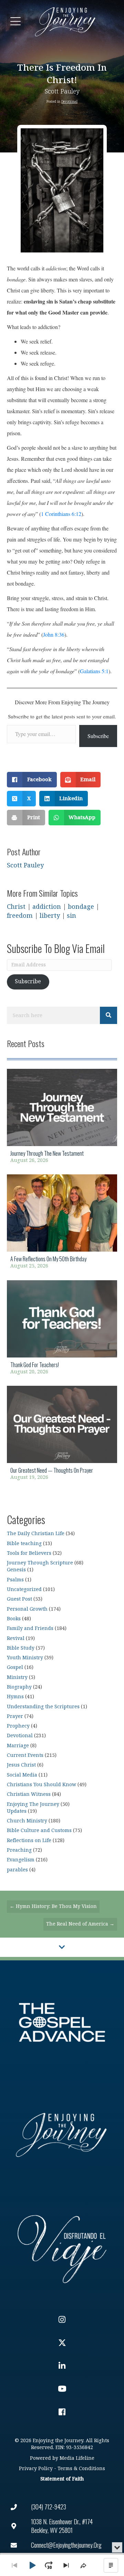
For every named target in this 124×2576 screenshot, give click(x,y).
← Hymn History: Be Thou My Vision (53, 1906)
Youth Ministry (25, 1658)
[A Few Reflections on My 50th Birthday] (62, 1224)
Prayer (15, 1716)
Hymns (15, 1697)
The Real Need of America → (80, 1924)
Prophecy (18, 1726)
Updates (17, 1811)
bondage (81, 907)
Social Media (22, 1775)
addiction (47, 907)
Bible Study (21, 1648)
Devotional (69, 102)
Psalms (15, 1580)
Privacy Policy (36, 2469)
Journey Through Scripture (40, 1563)
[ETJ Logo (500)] (62, 2135)
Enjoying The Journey (33, 1804)
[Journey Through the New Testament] (62, 1118)
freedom (20, 916)
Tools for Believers (29, 1553)
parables (17, 1870)
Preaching (19, 1850)
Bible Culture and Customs (39, 1831)
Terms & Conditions (81, 2469)
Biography (19, 1687)
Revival (16, 1638)
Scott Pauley (62, 92)
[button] (15, 22)
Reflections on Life (29, 1841)
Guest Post (19, 1599)
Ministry (17, 1677)
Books (14, 1619)
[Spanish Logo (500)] (62, 2247)
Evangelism (21, 1860)
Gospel (15, 1667)
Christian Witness (29, 1794)
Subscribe (98, 736)
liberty (50, 916)
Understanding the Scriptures (43, 1707)
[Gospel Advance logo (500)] (62, 2022)
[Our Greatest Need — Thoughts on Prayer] (62, 1435)
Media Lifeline (77, 2458)
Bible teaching (24, 1544)
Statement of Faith (62, 2479)
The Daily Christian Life (36, 1534)
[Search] (108, 1015)
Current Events (25, 1755)
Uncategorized (24, 1589)
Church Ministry (27, 1821)
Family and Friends (30, 1628)
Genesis (16, 1570)
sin (71, 916)
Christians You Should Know (42, 1785)
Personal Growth (27, 1609)
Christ (16, 907)
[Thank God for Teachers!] (62, 1330)
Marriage (18, 1746)
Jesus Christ (21, 1765)
